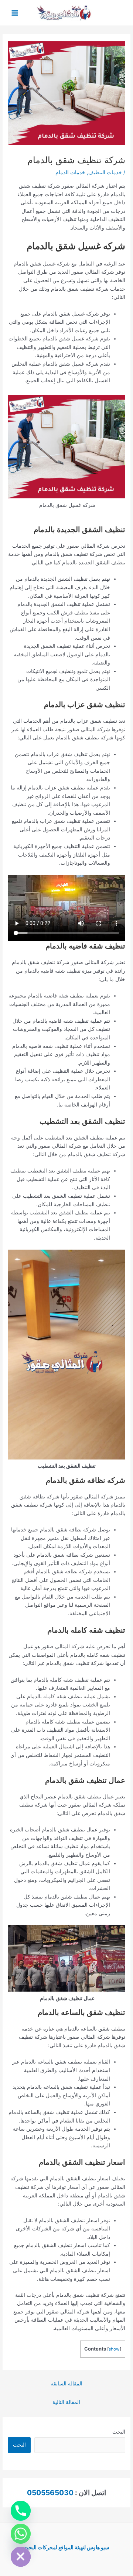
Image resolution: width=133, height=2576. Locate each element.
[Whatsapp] (21, 2534)
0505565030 (50, 2493)
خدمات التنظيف (105, 172)
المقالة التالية (66, 2402)
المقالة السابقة (66, 2384)
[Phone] (21, 2511)
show (114, 2349)
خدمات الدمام (70, 172)
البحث (119, 2432)
